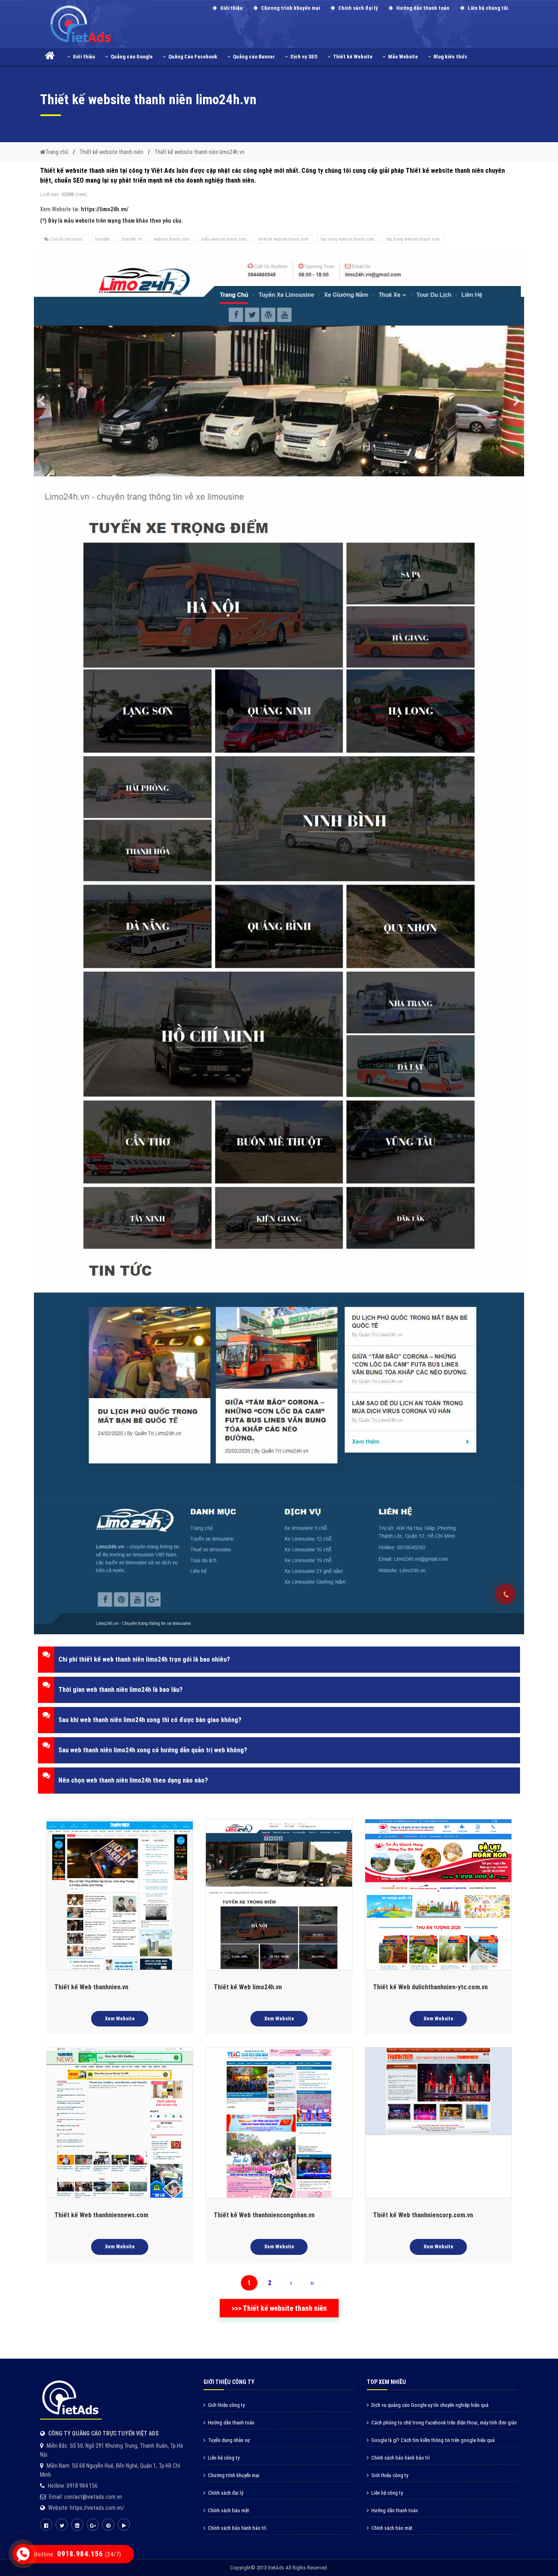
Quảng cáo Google (132, 57)
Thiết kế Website (353, 57)
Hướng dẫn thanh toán (422, 8)
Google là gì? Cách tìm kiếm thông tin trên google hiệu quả (433, 2440)
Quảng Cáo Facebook (193, 57)
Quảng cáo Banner (254, 57)
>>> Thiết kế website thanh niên (279, 2308)
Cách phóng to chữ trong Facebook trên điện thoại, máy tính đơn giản (444, 2423)
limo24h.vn (132, 239)
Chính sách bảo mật (229, 2510)
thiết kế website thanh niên (284, 239)
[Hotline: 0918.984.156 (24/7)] (23, 2554)
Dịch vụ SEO (304, 57)
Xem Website (120, 2019)
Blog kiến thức (450, 57)
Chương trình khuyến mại (290, 8)
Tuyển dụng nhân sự (229, 2440)
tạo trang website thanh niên (347, 239)
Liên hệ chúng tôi (487, 8)
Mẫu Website (403, 57)
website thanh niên (172, 239)
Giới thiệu (231, 8)
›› (312, 2283)
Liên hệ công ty (224, 2458)
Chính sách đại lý (357, 8)
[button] (279, 1660)
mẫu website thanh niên (224, 239)
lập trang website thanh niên (413, 239)
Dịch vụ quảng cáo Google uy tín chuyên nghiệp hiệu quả (430, 2405)
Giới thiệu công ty (226, 2405)
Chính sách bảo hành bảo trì (237, 2528)
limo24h (103, 239)
